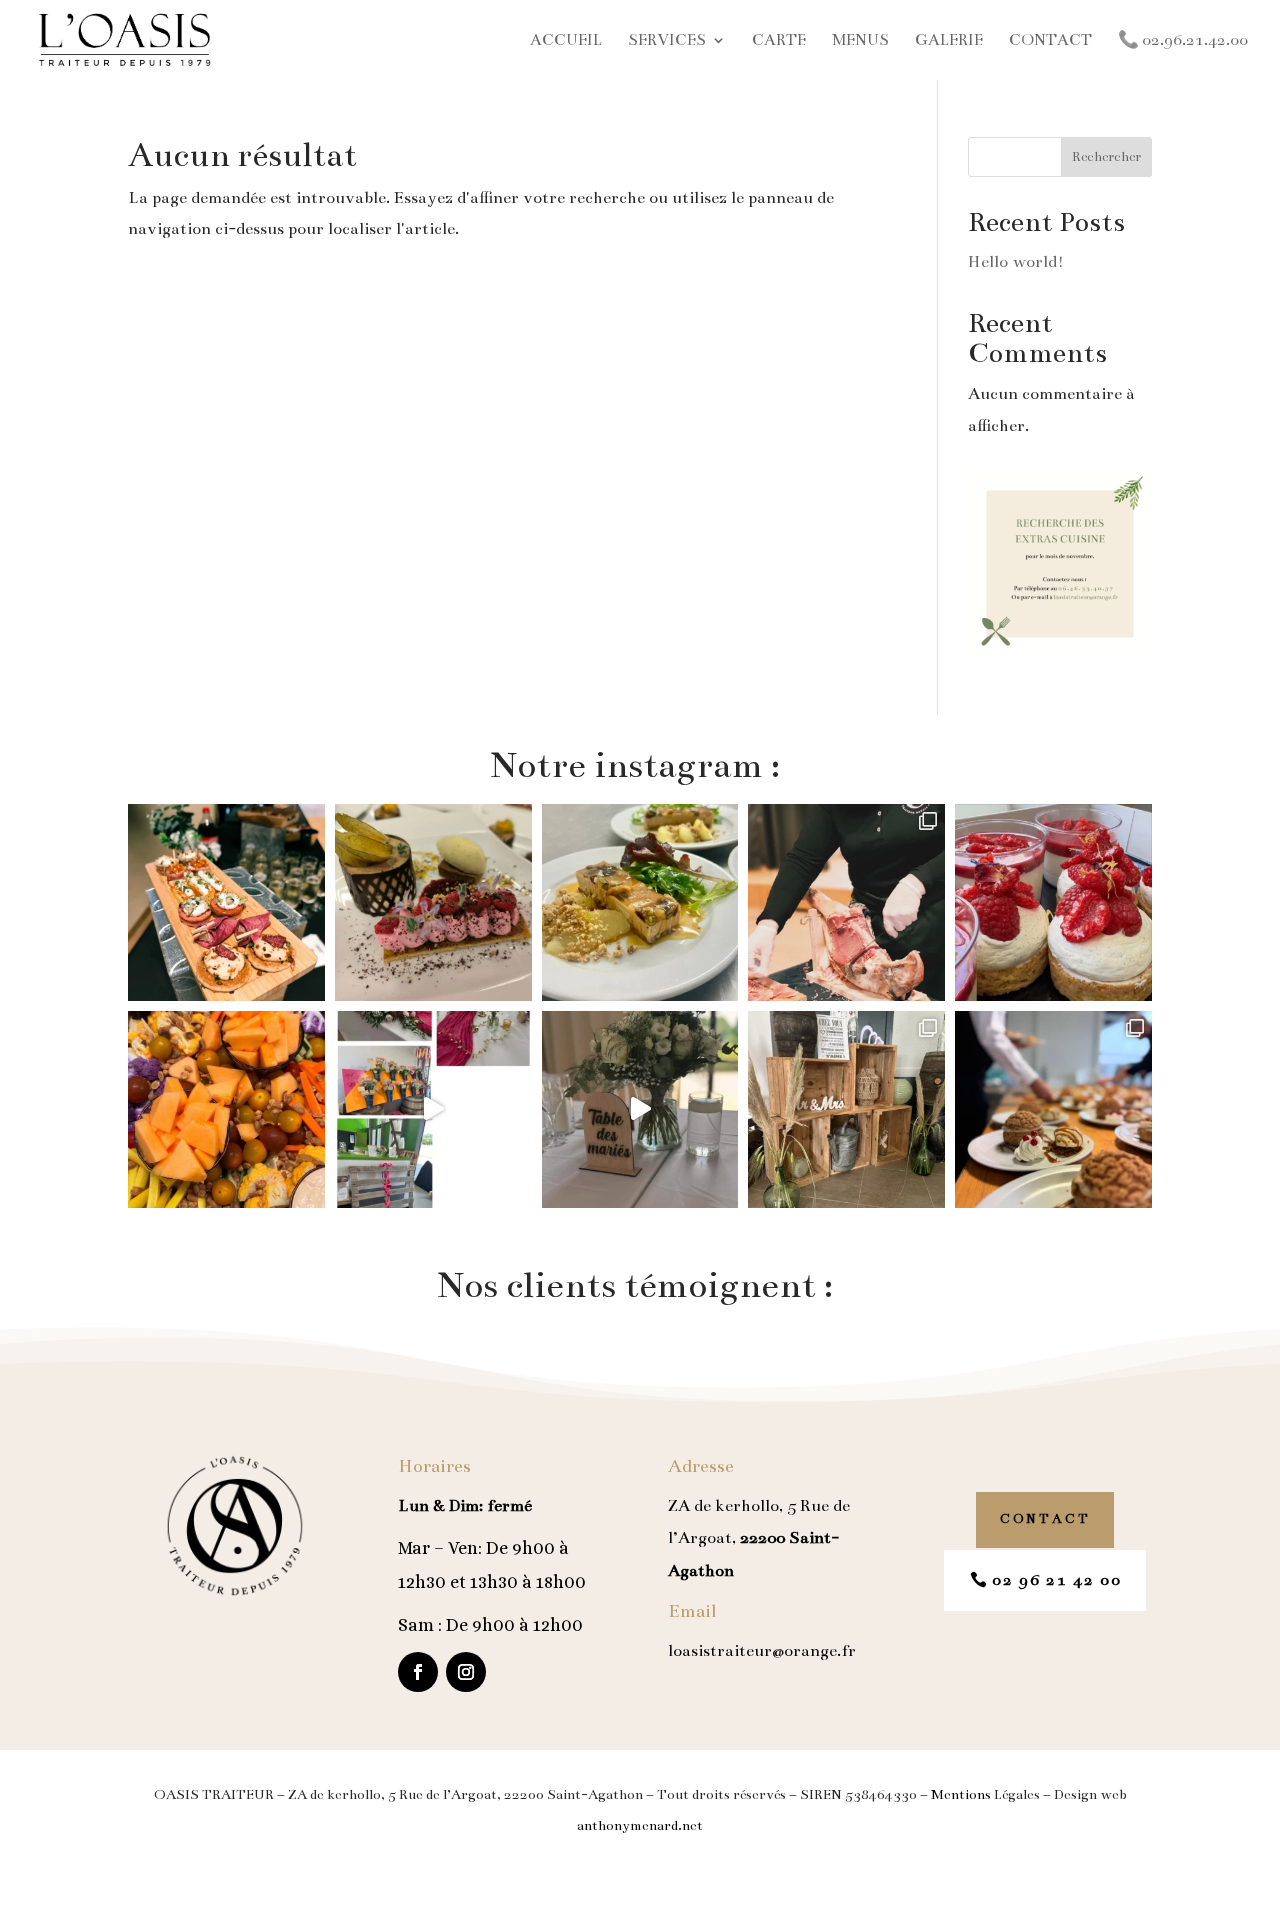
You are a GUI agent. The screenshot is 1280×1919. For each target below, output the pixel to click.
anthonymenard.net (640, 1825)
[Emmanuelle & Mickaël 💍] (846, 1109)
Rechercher (1106, 157)
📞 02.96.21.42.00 (1183, 41)
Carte (779, 41)
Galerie (949, 41)
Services (667, 41)
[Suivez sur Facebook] (418, 1672)
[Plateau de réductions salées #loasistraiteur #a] (226, 902)
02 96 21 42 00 (1057, 1579)
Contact (1050, 41)
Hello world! (1016, 262)
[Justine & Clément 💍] (640, 1109)
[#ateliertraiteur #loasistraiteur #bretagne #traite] (846, 902)
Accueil (566, 41)
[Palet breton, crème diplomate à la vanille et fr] (1053, 902)
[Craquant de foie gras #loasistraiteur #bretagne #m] (640, 902)
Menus (860, 41)
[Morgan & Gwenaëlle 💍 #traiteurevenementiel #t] (433, 1109)
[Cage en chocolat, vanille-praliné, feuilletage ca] (433, 902)
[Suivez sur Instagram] (466, 1672)
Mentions (961, 1794)
